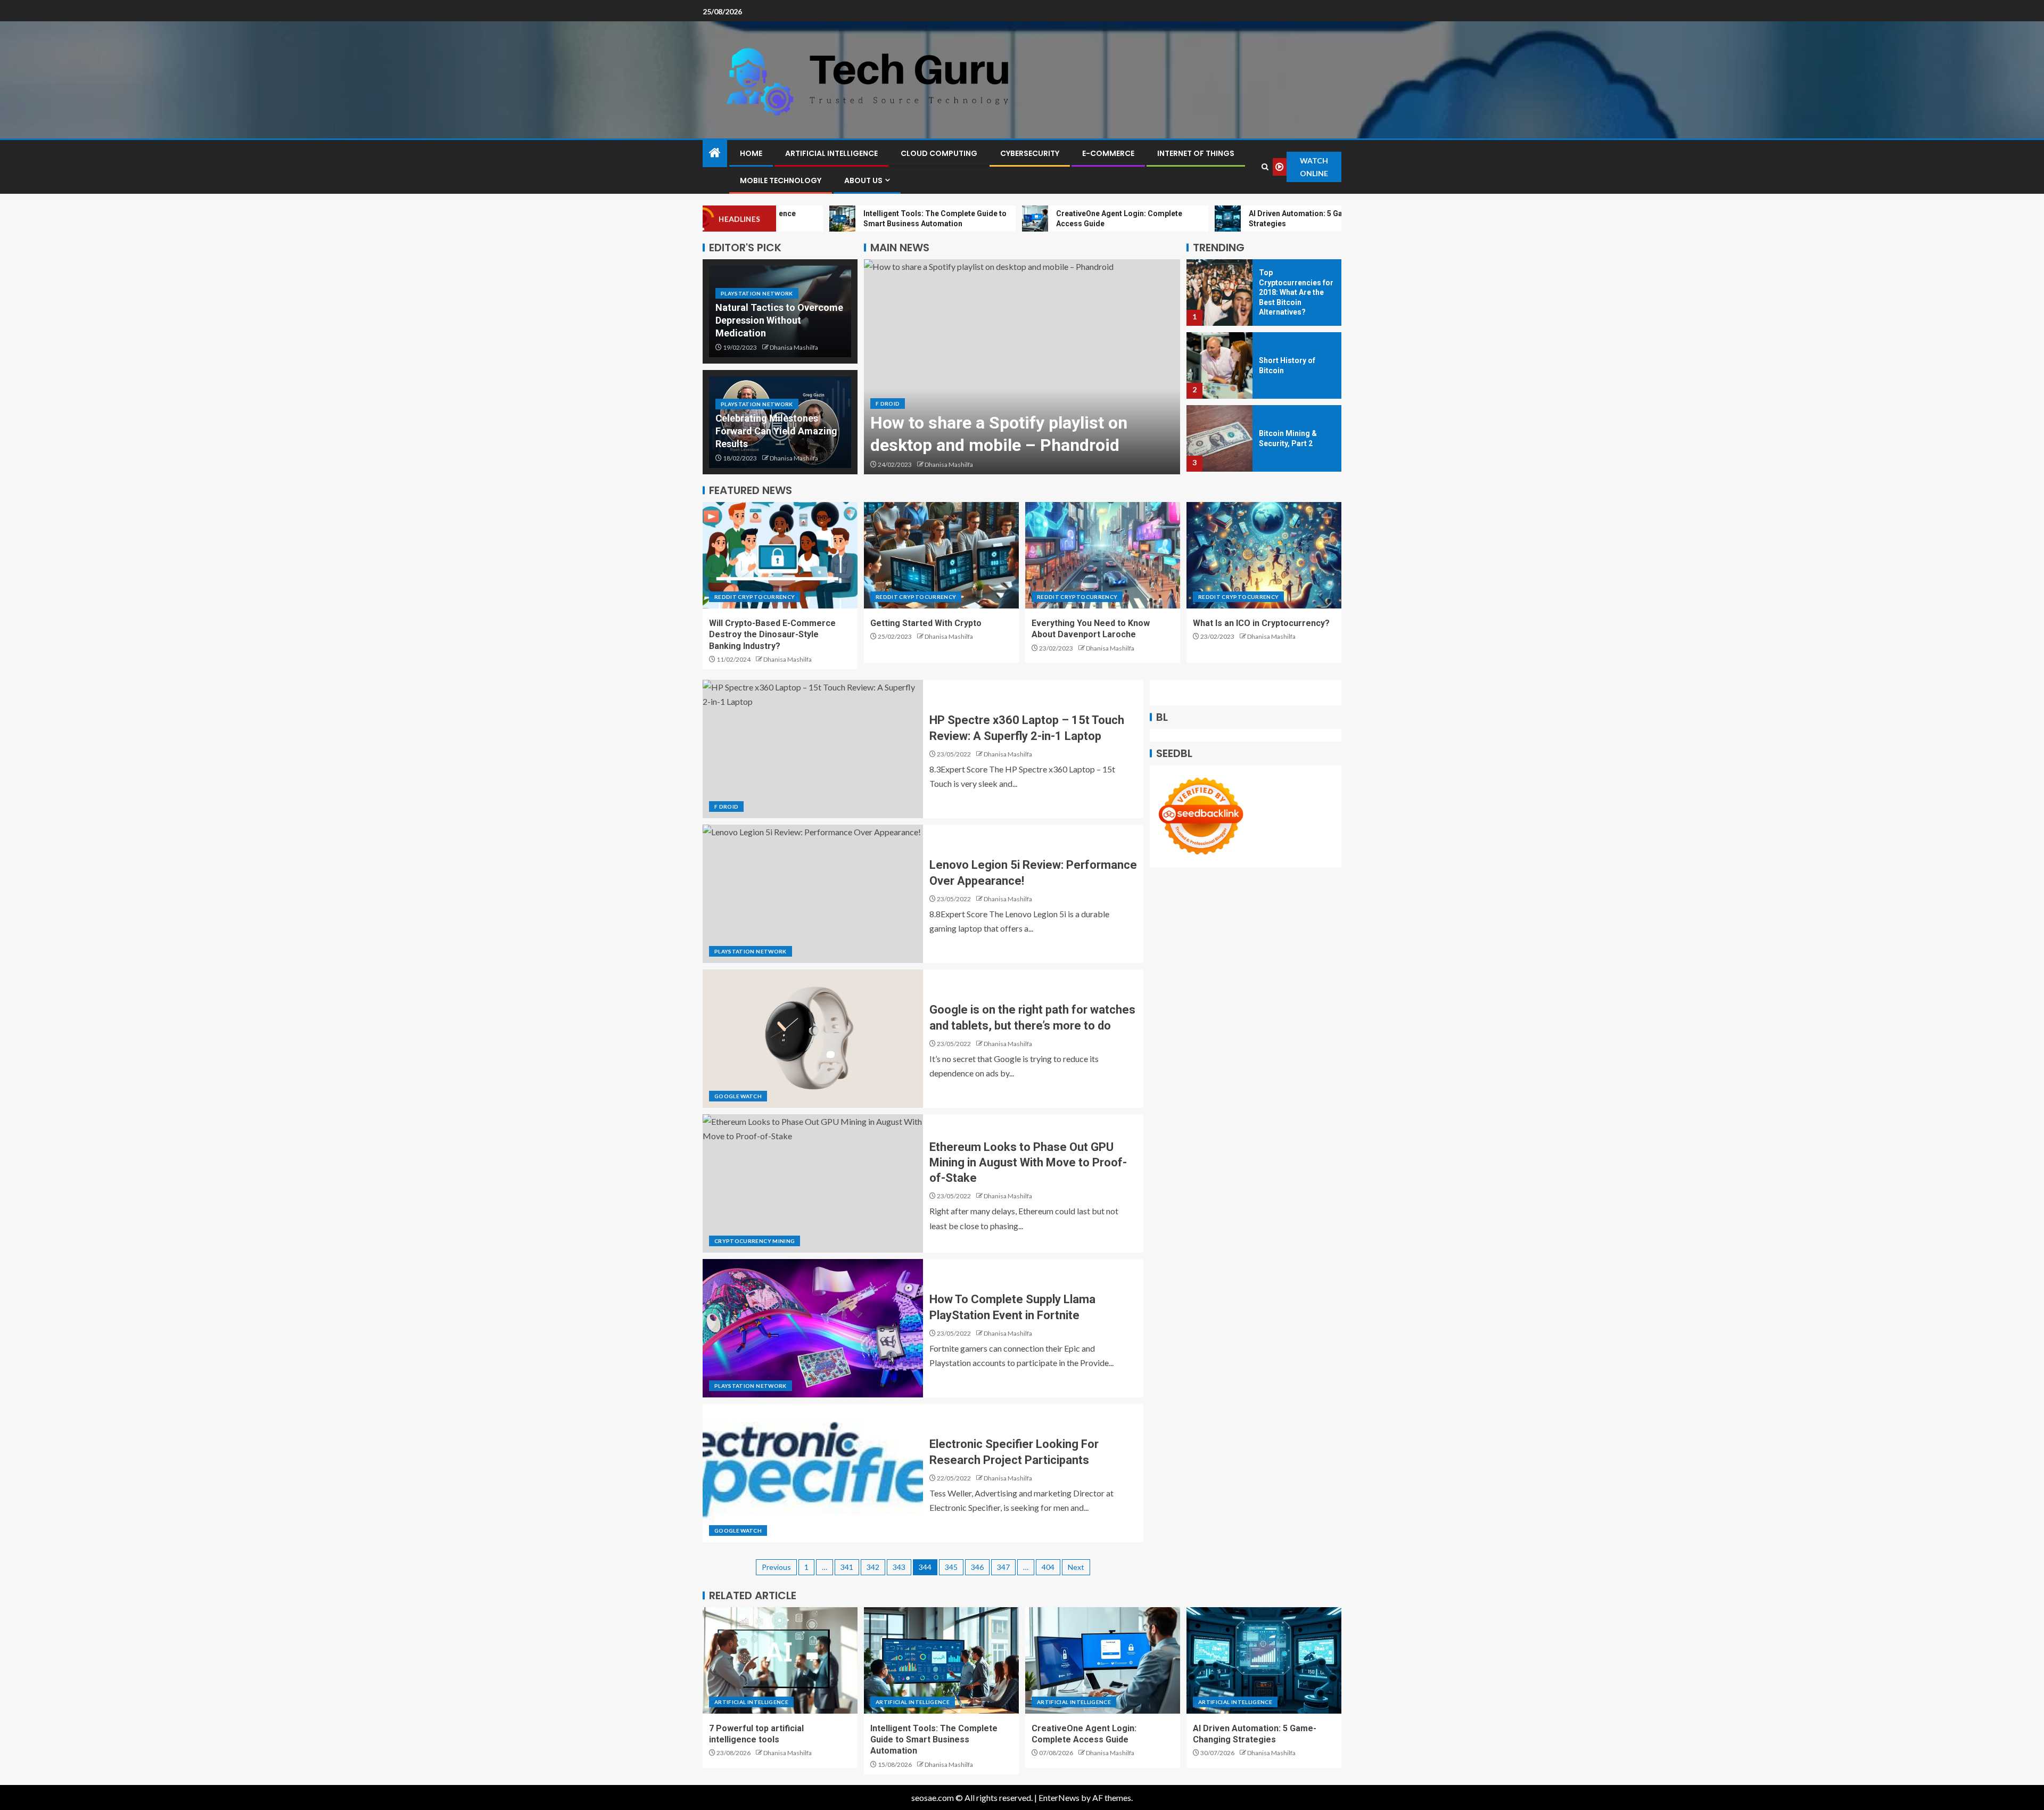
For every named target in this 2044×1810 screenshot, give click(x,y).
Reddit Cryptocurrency (755, 597)
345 (951, 1567)
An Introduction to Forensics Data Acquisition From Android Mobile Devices (999, 422)
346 (977, 1567)
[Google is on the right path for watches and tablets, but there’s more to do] (813, 1039)
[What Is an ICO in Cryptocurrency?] (1264, 555)
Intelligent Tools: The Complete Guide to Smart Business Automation (934, 1740)
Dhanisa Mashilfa (794, 347)
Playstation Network (757, 293)
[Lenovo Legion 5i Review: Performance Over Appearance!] (813, 894)
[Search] (1265, 167)
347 (1003, 1567)
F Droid (888, 381)
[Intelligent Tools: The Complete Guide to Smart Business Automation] (941, 1660)
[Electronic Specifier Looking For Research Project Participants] (813, 1473)
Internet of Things (1196, 153)
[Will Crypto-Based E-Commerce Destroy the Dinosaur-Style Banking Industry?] (780, 555)
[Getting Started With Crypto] (941, 555)
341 (847, 1567)
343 (899, 1567)
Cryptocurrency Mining (755, 1241)
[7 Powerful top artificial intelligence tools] (780, 1660)
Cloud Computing (939, 153)
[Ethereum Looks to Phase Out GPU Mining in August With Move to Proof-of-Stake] (813, 1183)
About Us (863, 180)
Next (1076, 1567)
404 (1048, 1567)
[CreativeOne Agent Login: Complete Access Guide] (1103, 1660)
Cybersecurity (1030, 153)
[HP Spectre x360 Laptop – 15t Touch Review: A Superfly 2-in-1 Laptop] (813, 749)
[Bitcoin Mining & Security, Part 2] (1219, 365)
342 (873, 1567)
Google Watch (738, 1096)
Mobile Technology (781, 180)
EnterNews (1059, 1797)
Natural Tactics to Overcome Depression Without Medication (779, 320)
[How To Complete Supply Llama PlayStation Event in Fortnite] (813, 1328)
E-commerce (1108, 153)
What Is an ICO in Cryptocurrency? (1261, 623)
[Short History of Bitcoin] (1219, 293)
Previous (776, 1567)
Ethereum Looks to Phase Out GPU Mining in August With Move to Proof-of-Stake (1028, 1163)
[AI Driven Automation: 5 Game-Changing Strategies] (1264, 1660)
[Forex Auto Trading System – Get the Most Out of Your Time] (1219, 438)
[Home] (715, 153)
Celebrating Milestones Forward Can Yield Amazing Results (776, 431)
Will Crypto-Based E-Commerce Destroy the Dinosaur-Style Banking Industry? (772, 635)
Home (751, 153)
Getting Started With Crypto (926, 623)
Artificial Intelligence (831, 153)
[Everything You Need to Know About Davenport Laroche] (1103, 555)
